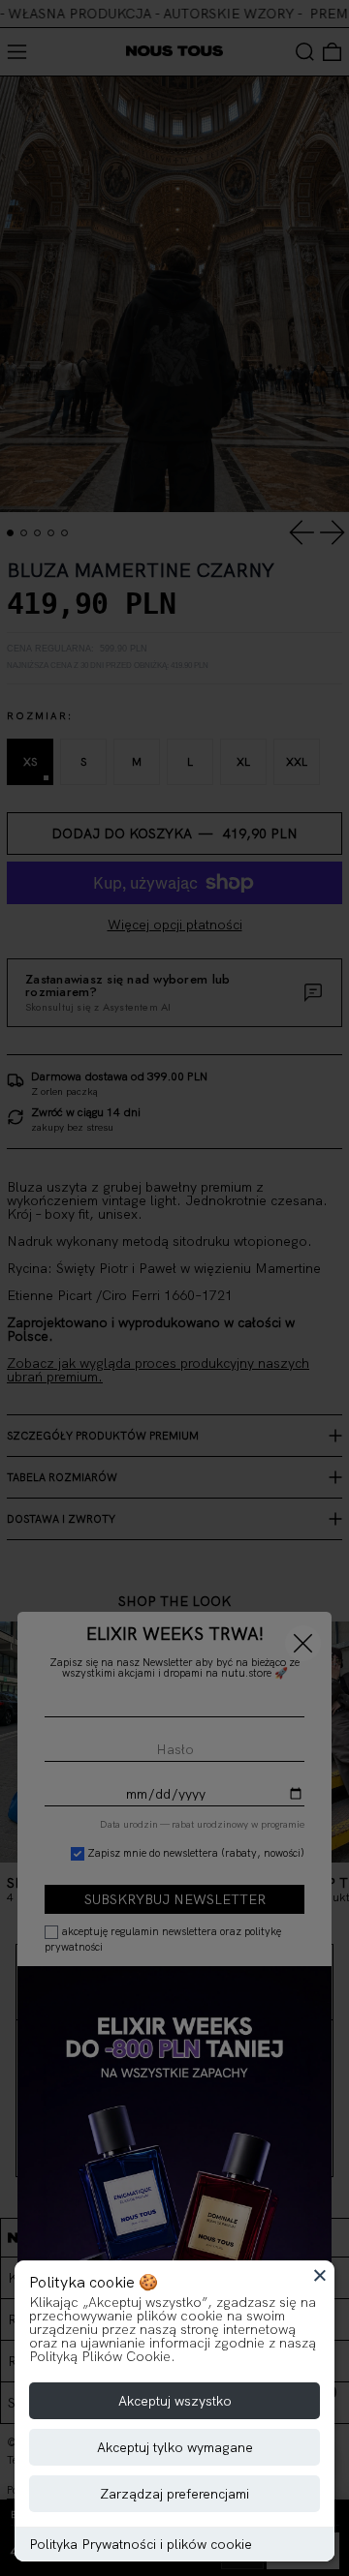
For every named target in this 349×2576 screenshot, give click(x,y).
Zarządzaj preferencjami (174, 2494)
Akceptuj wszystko (175, 2401)
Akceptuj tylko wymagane (175, 2447)
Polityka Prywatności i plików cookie (141, 2544)
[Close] (320, 2275)
